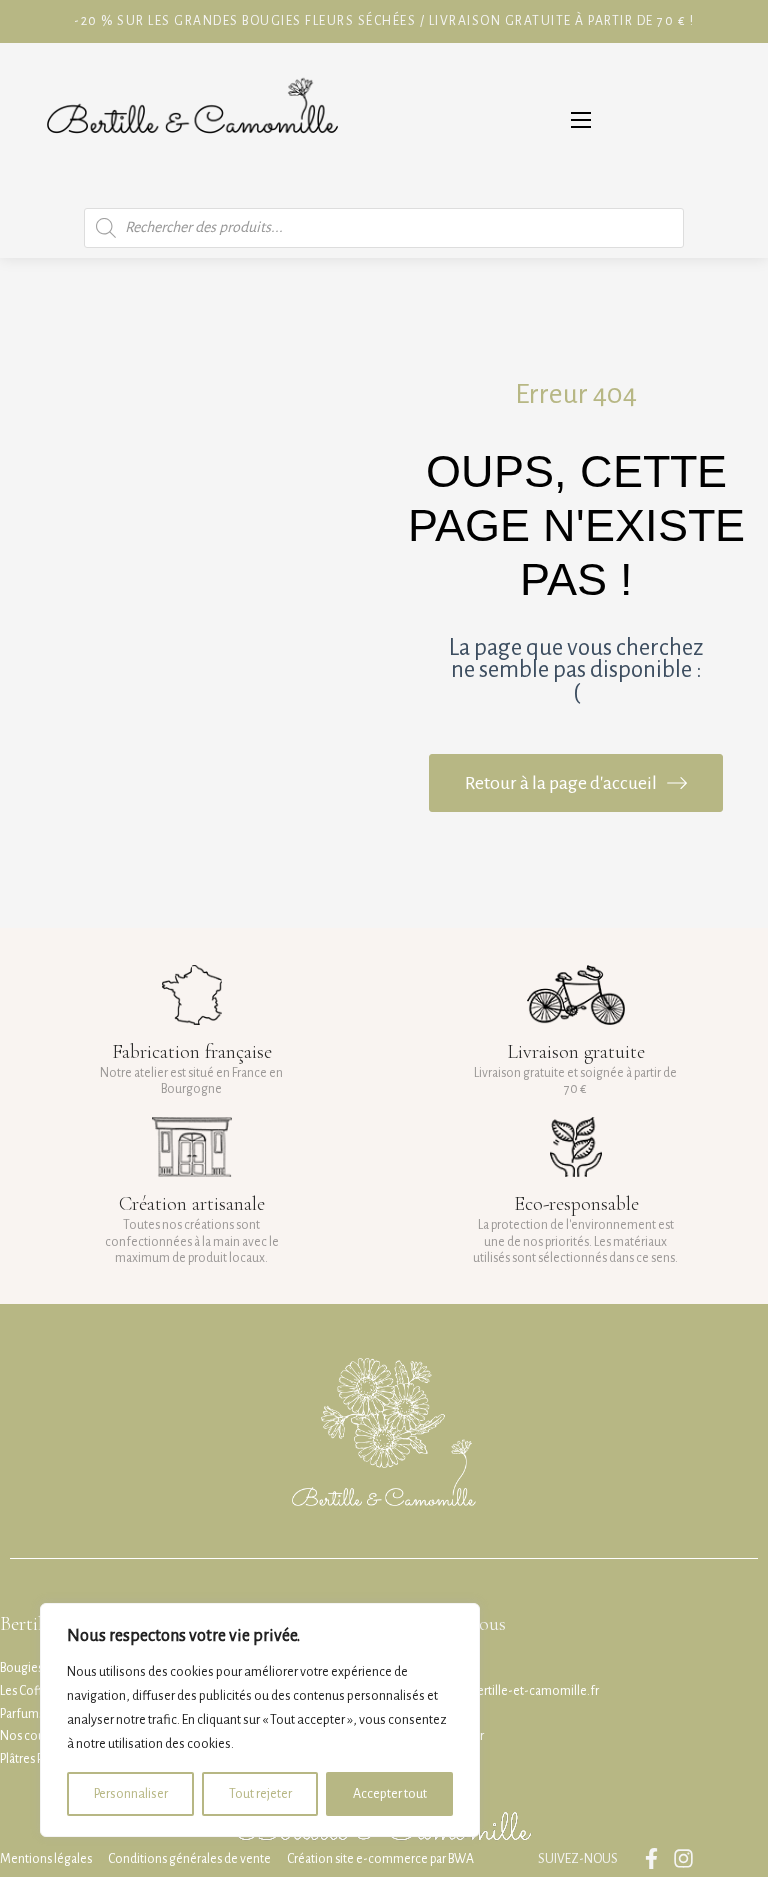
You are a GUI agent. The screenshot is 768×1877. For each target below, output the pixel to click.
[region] (260, 1720)
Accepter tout (390, 1794)
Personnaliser (131, 1794)
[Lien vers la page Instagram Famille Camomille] (688, 1858)
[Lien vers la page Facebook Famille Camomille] (656, 1858)
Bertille (28, 1624)
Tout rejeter (260, 1794)
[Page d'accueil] (192, 120)
